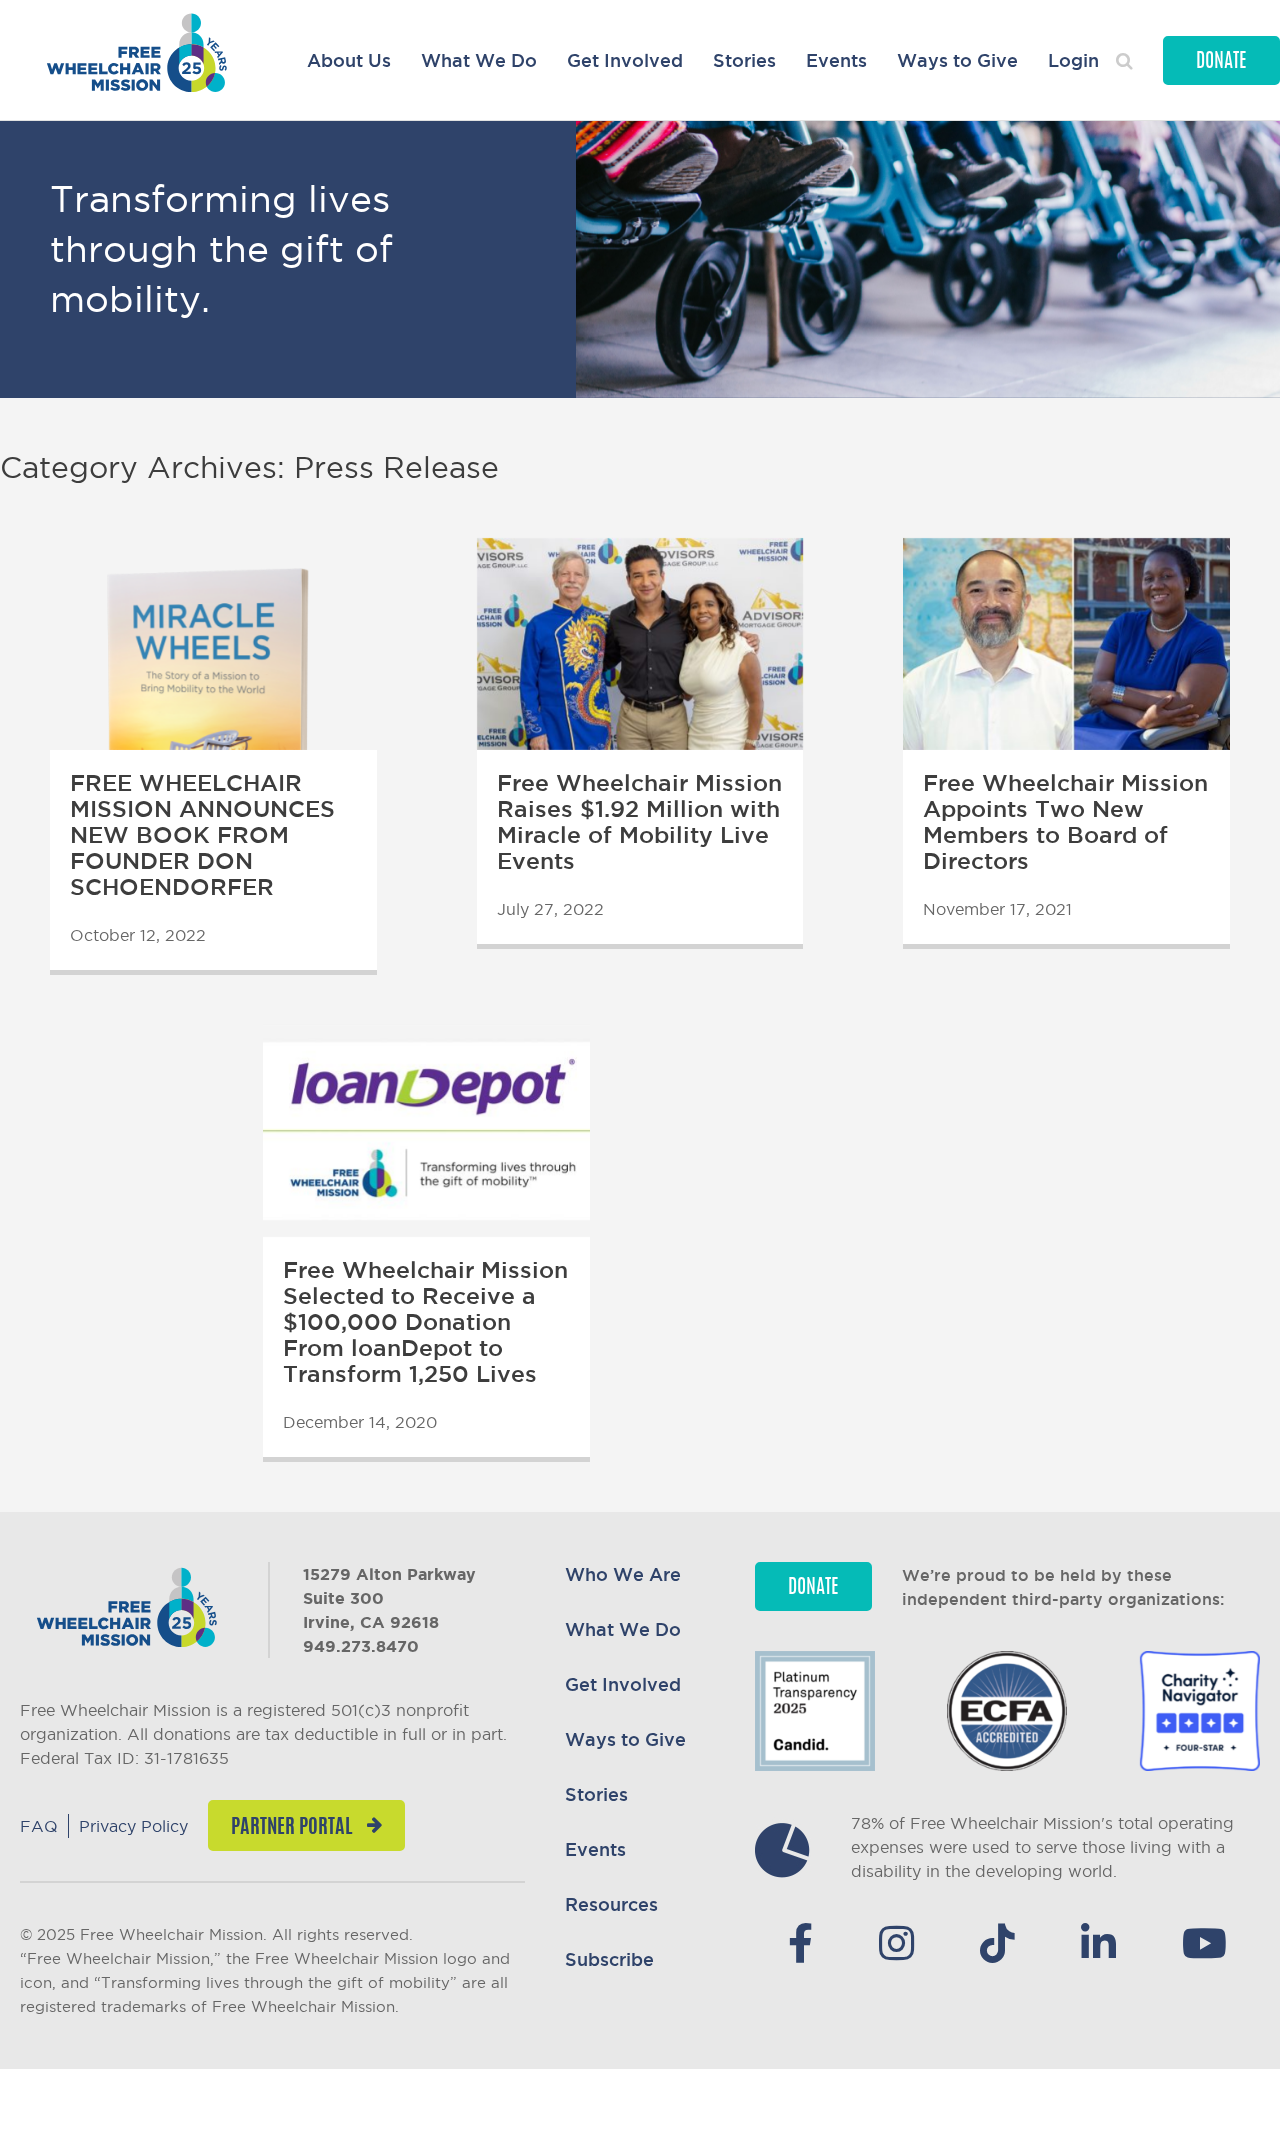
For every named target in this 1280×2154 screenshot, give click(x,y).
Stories (744, 60)
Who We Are (623, 1574)
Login (1073, 60)
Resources (611, 1904)
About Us (349, 60)
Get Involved (625, 60)
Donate (1221, 62)
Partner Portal (291, 1828)
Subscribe (609, 1959)
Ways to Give (957, 60)
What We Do (479, 60)
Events (836, 60)
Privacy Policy (133, 1826)
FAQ (39, 1826)
